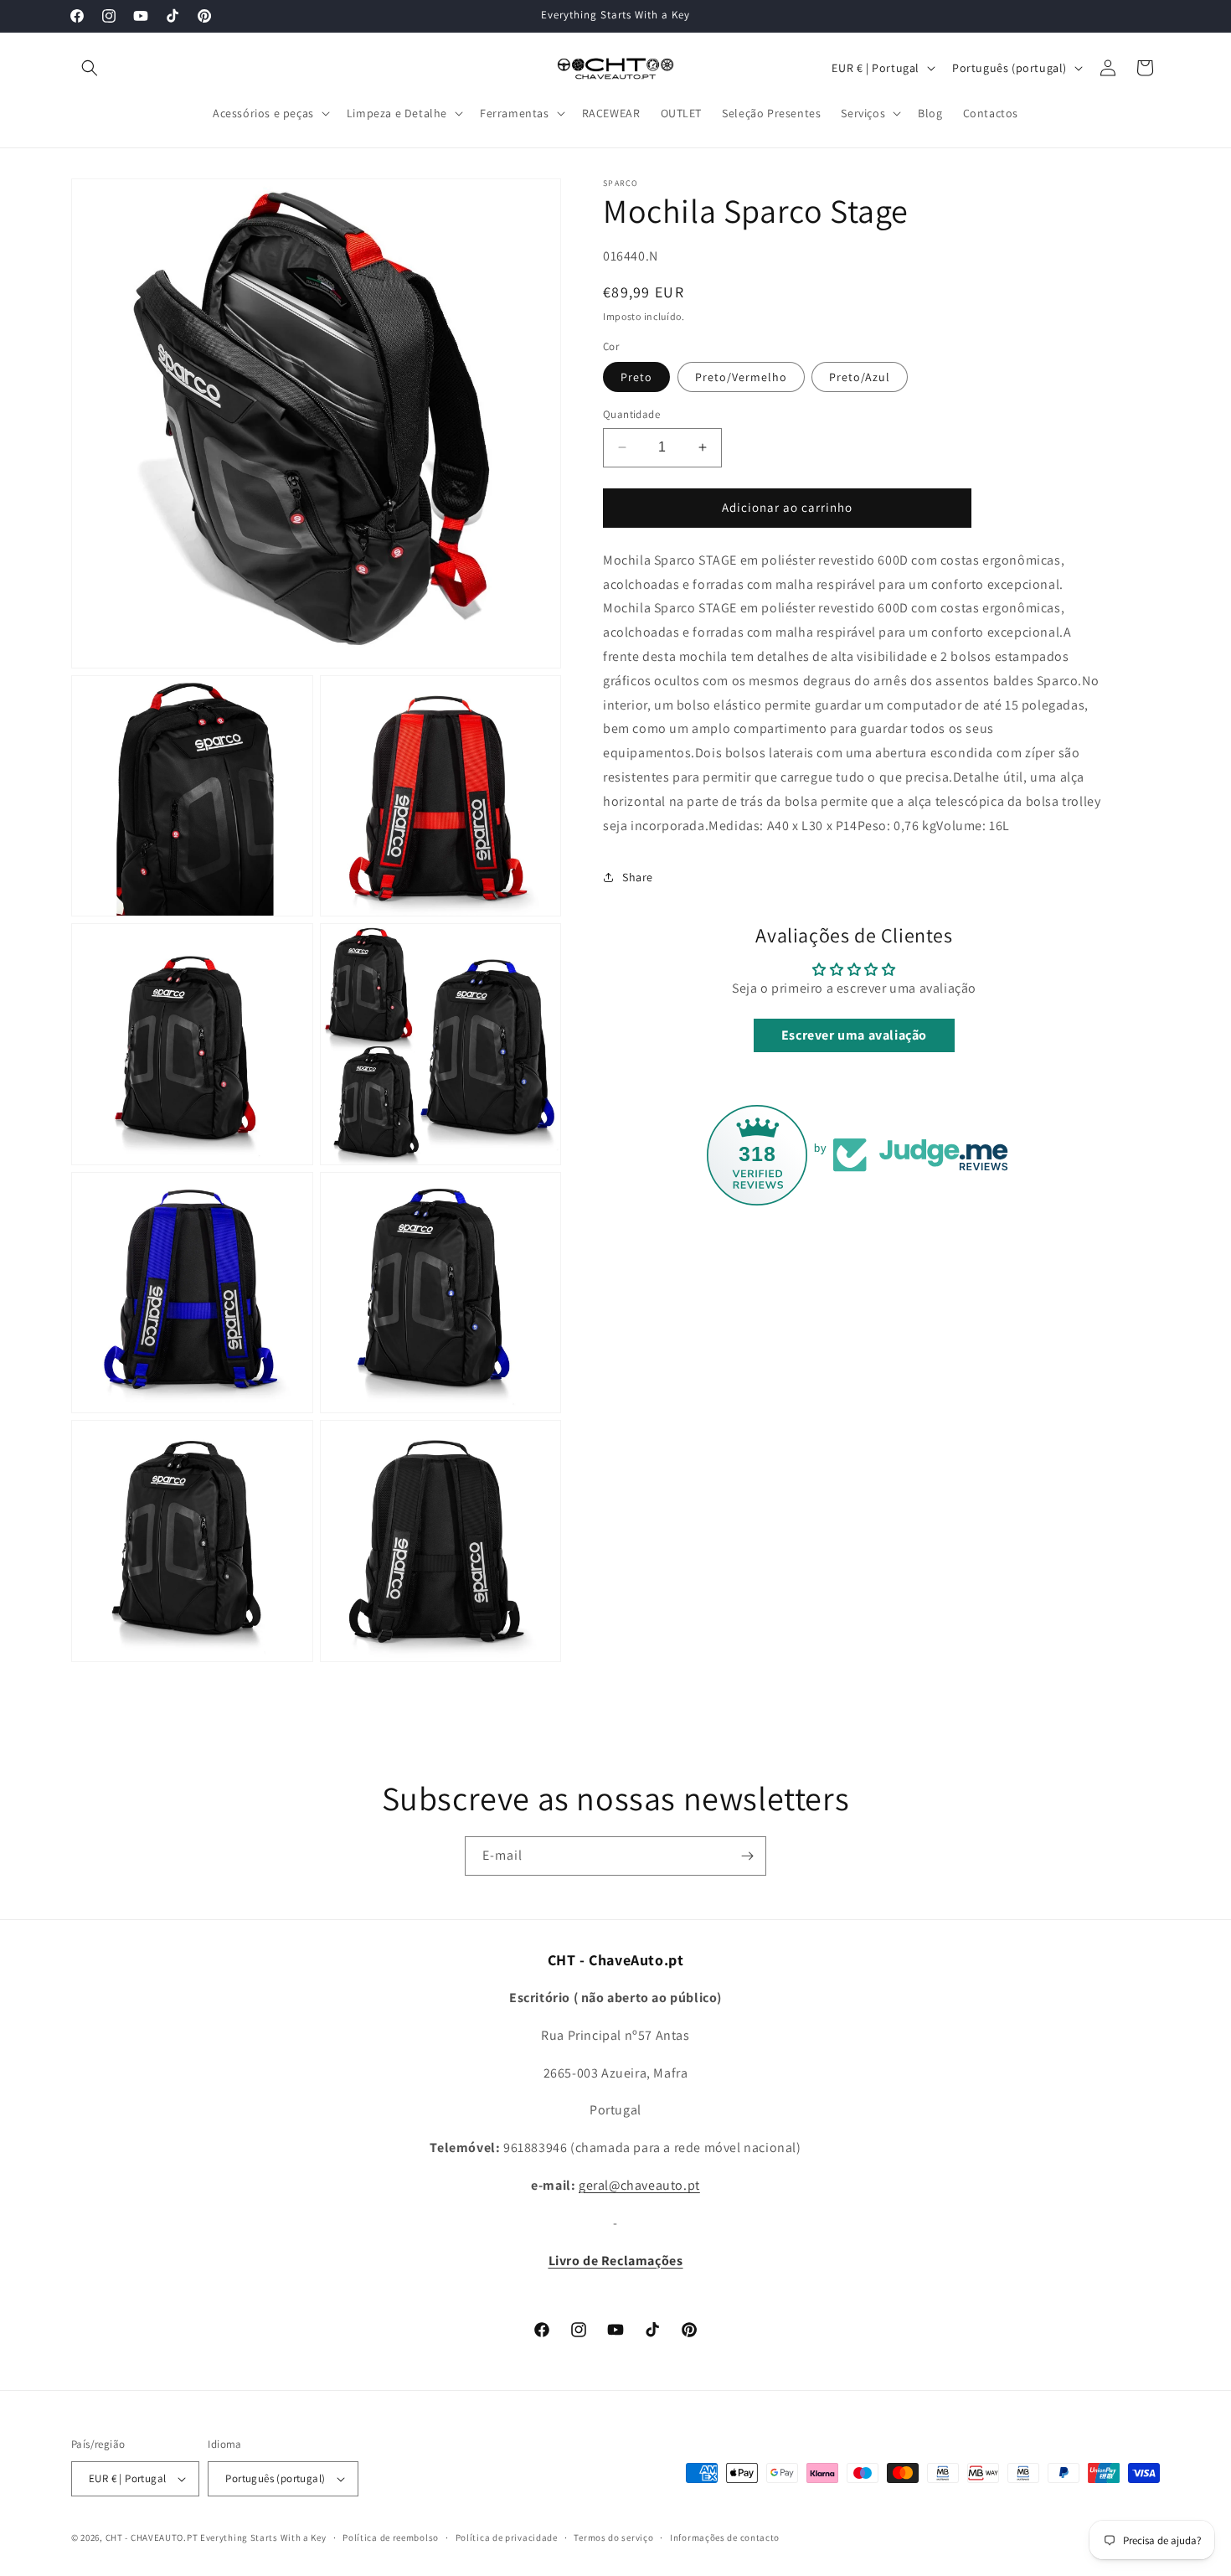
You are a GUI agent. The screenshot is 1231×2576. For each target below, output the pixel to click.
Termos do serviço (613, 2537)
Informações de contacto (725, 2537)
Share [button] (638, 877)
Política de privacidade (507, 2537)
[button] (90, 68)
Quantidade (631, 414)
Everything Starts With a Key (263, 2537)
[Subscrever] (747, 1856)
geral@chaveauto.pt (639, 2185)
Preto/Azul (860, 377)
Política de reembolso (391, 2537)
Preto (636, 377)
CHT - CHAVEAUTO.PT (152, 2537)
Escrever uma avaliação (854, 1035)
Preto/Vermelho (741, 377)
